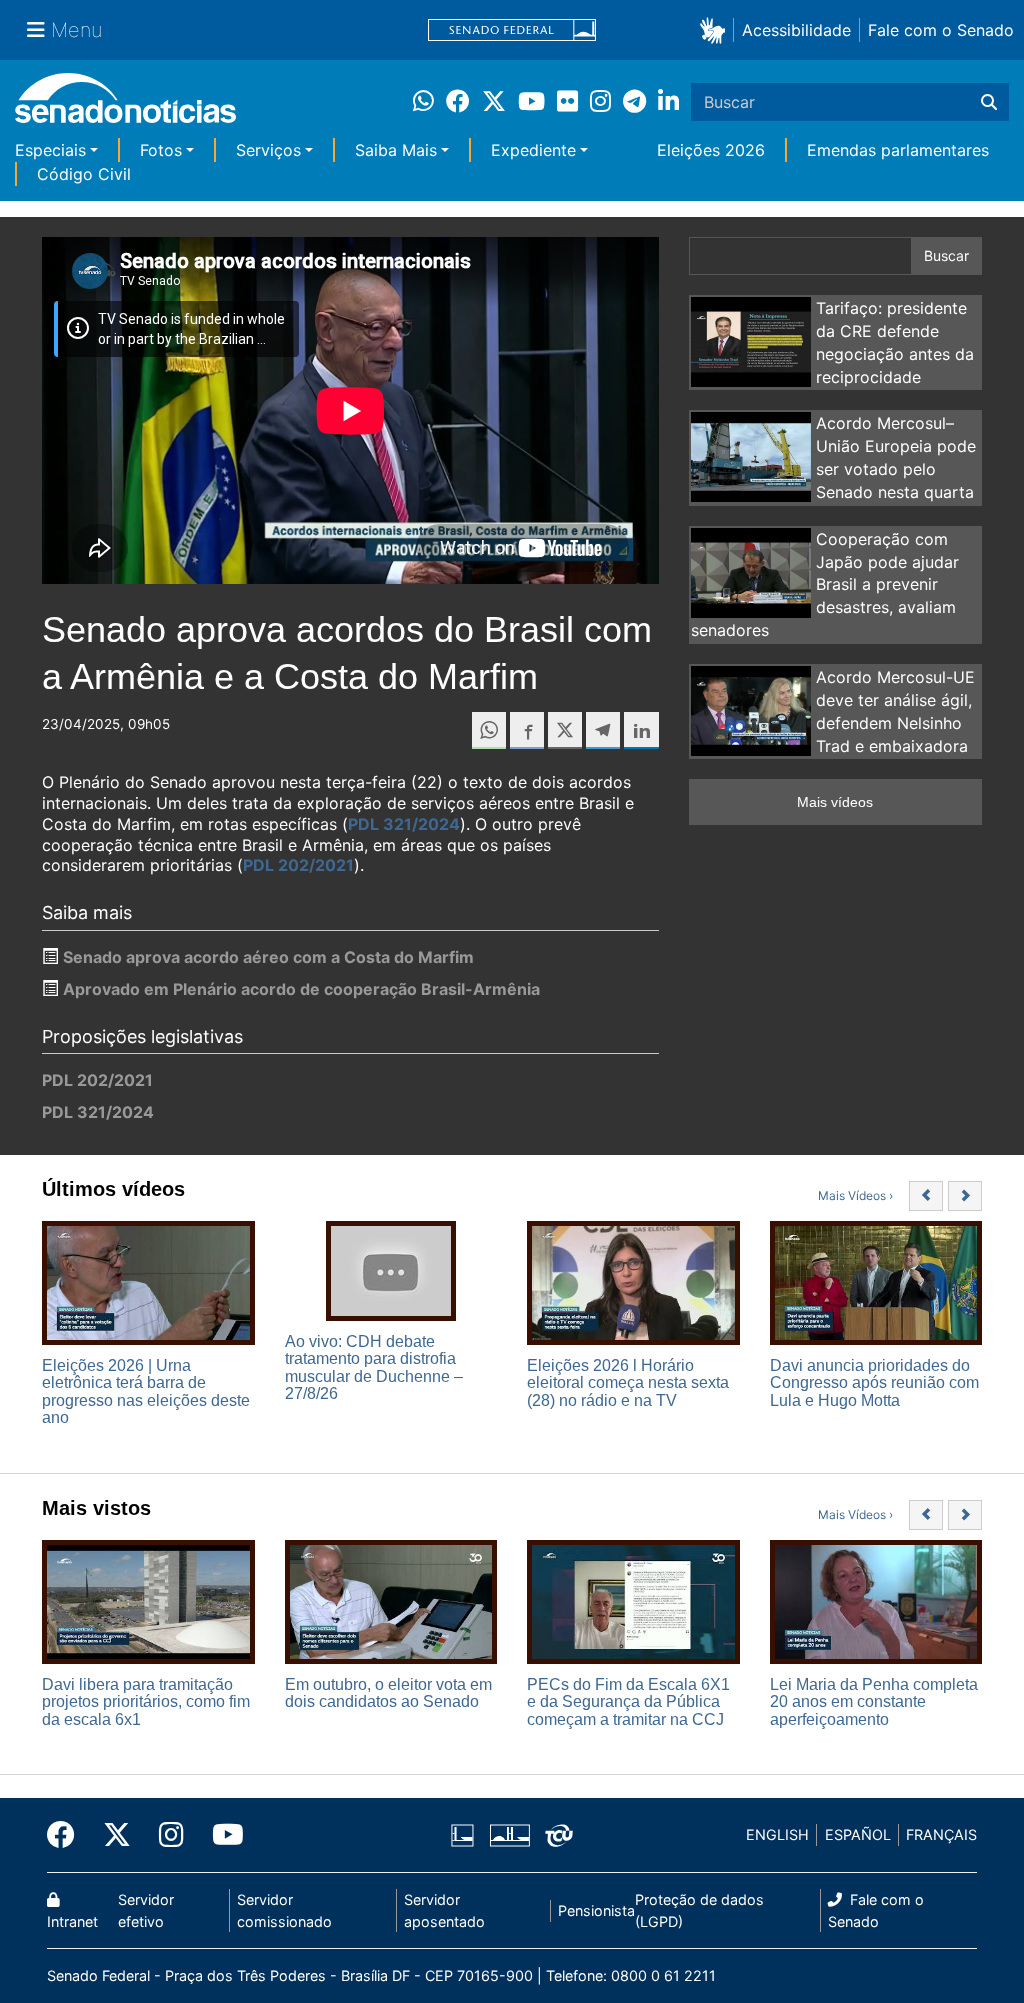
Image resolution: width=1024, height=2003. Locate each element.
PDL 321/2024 (404, 824)
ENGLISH (777, 1834)
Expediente (533, 150)
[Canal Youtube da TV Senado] (221, 1835)
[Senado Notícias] (125, 105)
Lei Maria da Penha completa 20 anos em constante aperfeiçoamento (874, 1702)
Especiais (50, 150)
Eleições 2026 (711, 150)
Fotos (161, 150)
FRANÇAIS (941, 1834)
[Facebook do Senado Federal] (68, 1835)
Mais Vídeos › (855, 1195)
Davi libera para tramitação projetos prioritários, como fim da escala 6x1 (146, 1702)
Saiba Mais (396, 150)
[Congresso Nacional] (510, 1833)
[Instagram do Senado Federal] (171, 1835)
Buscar (946, 255)
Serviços (268, 150)
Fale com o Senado (941, 30)
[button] (716, 29)
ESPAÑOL (858, 1834)
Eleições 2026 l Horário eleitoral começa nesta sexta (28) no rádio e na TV (628, 1383)
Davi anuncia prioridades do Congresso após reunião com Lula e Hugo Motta (874, 1383)
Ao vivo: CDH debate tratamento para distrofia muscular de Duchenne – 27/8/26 (374, 1368)
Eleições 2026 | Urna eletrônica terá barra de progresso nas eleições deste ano (146, 1392)
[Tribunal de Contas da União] (559, 1833)
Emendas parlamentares (898, 150)
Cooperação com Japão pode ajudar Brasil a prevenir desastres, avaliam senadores (825, 584)
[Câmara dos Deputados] (462, 1833)
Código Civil (84, 174)
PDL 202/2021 (298, 865)
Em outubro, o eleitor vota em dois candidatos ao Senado (388, 1693)
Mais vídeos (835, 802)
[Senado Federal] (512, 30)
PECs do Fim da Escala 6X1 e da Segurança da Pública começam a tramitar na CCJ (628, 1702)
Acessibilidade (796, 30)
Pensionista (596, 1910)
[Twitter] (117, 1835)
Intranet (72, 1921)
